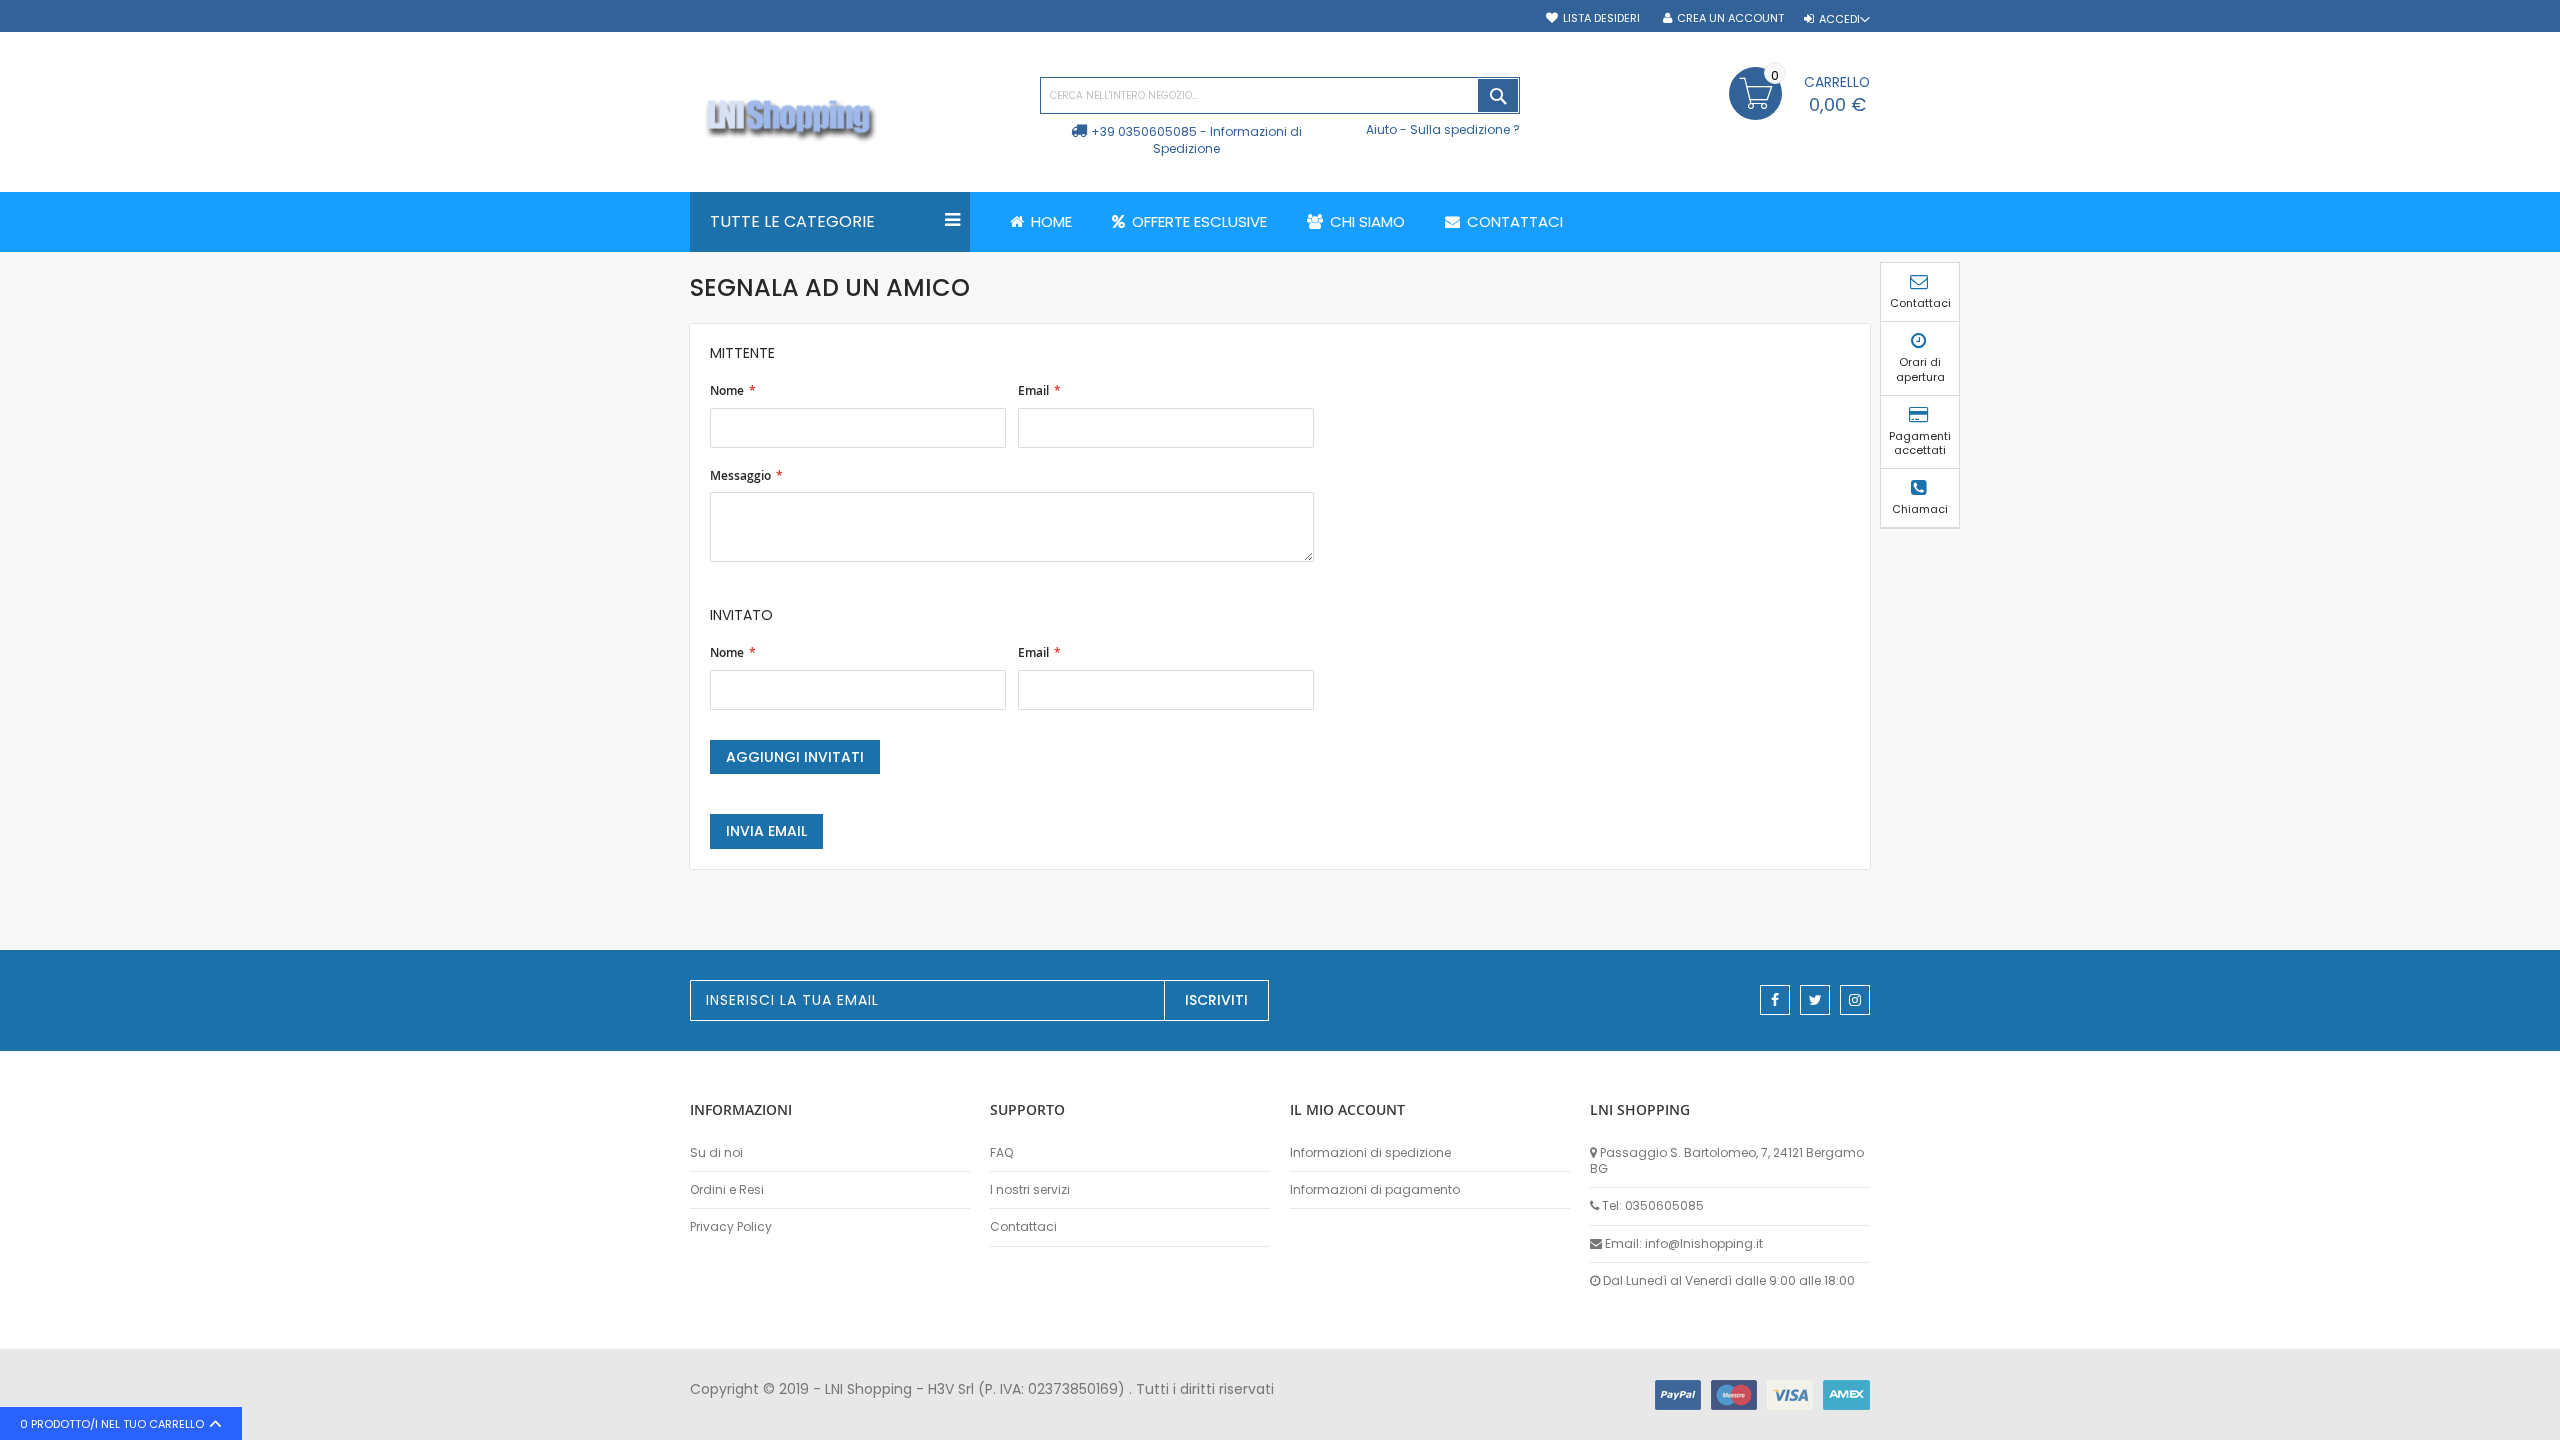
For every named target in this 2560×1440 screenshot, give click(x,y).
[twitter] (1815, 1000)
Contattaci (1023, 1227)
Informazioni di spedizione (1370, 1153)
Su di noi (716, 1153)
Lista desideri (1601, 18)
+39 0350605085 (1144, 131)
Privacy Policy (731, 1227)
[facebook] (1775, 1000)
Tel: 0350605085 (1653, 1206)
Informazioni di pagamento (1375, 1190)
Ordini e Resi (727, 1190)
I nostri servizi (1030, 1190)
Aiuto (1381, 129)
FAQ (1001, 1153)
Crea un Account (1730, 18)
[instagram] (1855, 1000)
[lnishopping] (855, 120)
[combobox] (1280, 95)
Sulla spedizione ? (1465, 129)
